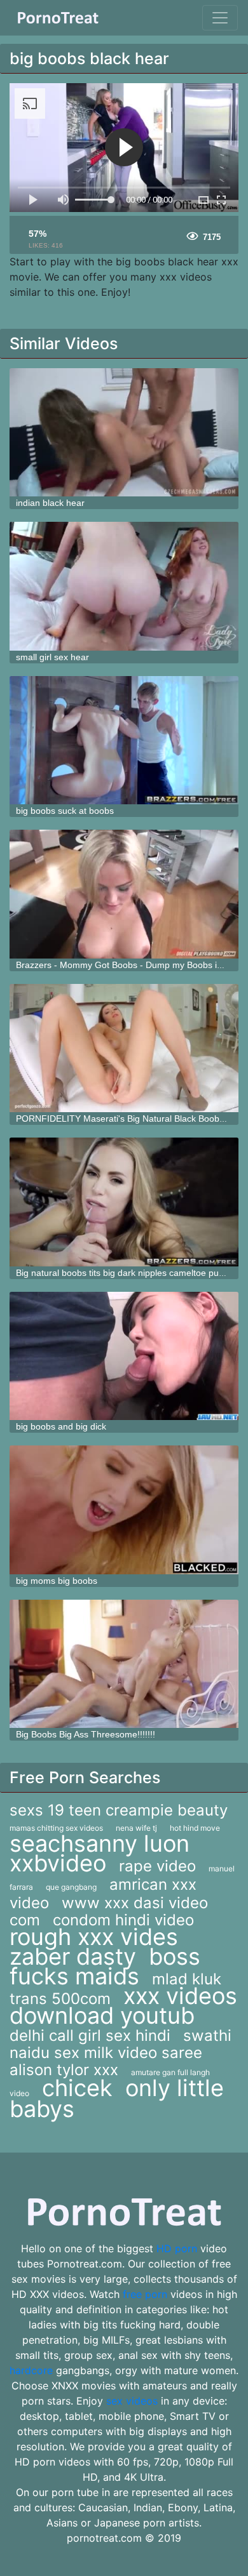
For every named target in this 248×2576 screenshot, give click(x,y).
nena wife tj (136, 1828)
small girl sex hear (52, 657)
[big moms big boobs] (124, 1510)
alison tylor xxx (64, 2070)
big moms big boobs (57, 1581)
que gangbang (71, 1887)
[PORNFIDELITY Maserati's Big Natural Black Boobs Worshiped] (124, 1048)
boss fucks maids (105, 1966)
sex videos (132, 2401)
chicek (77, 2088)
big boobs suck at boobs (65, 811)
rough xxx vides (94, 1937)
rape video (157, 1866)
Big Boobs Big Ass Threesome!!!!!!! (86, 1734)
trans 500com (60, 1999)
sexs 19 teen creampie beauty (119, 1810)
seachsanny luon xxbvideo (100, 1853)
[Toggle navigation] (220, 18)
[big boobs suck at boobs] (124, 740)
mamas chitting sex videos (56, 1828)
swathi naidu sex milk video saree (121, 2044)
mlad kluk (187, 1979)
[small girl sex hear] (124, 586)
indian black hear (50, 503)
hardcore (31, 2370)
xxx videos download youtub (123, 2006)
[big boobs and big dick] (124, 1356)
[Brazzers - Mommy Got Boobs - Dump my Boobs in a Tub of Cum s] (124, 894)
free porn (145, 2294)
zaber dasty (73, 1956)
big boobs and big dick (61, 1426)
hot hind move (195, 1828)
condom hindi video (123, 1920)
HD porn (177, 2248)
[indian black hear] (124, 433)
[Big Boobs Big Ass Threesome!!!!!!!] (124, 1664)
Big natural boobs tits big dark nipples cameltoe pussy (124, 1273)
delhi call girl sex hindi (90, 2035)
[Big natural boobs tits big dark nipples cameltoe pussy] (124, 1202)
